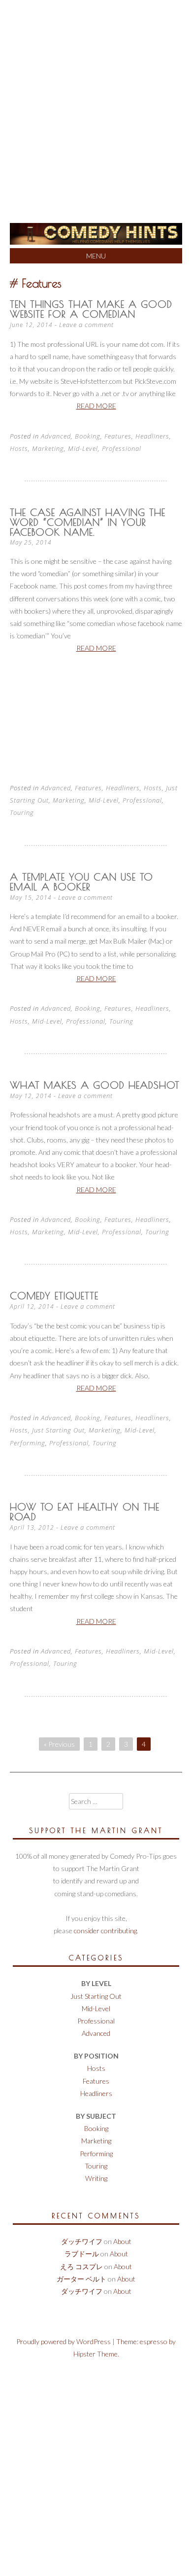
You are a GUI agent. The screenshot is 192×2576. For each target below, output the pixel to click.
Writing (96, 2178)
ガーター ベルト (81, 2279)
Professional (122, 448)
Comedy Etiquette (54, 1296)
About (122, 2241)
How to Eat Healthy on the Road (85, 1512)
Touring (22, 812)
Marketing (48, 448)
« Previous (59, 1744)
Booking (88, 436)
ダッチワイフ (82, 2241)
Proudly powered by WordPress (64, 2341)
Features (118, 436)
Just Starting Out (58, 1430)
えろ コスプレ (81, 2266)
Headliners (152, 436)
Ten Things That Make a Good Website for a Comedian (91, 309)
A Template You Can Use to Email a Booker (81, 882)
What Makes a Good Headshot (95, 1085)
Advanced (56, 436)
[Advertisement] (96, 101)
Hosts (19, 448)
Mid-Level (83, 448)
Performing (28, 1443)
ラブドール (82, 2254)
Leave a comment (86, 325)
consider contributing (105, 1931)
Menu (96, 256)
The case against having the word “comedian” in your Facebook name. (88, 522)
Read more (96, 406)
